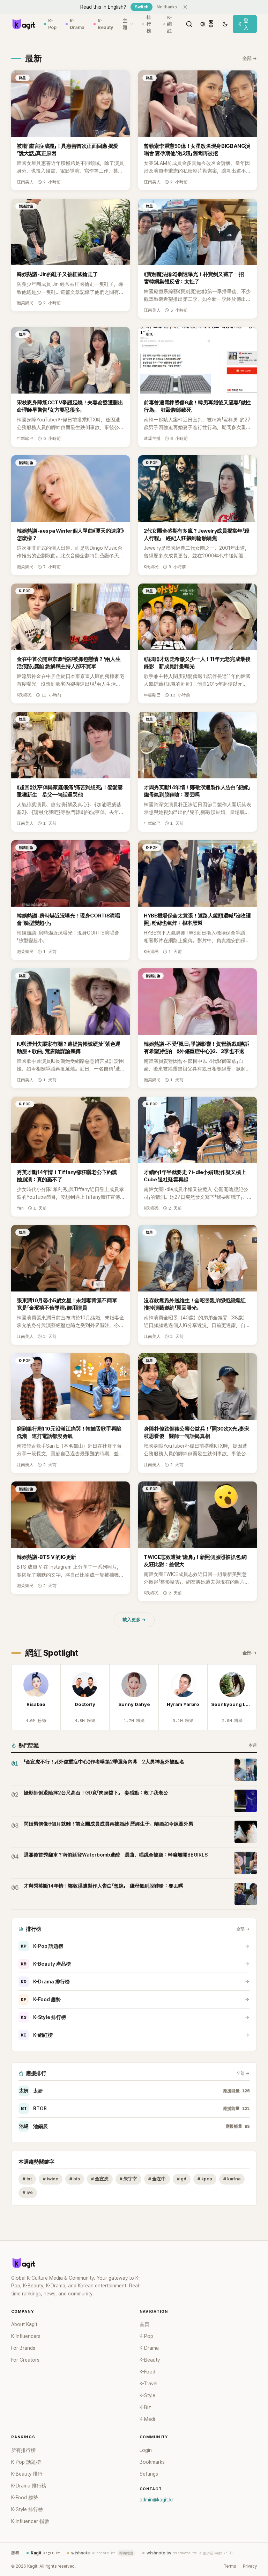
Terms (230, 2566)
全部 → (250, 58)
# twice (51, 2179)
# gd (182, 2179)
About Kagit (24, 2324)
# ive (28, 2192)
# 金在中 (157, 2179)
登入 (246, 24)
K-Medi (147, 2419)
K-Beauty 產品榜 (46, 1964)
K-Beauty (105, 24)
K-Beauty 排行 (27, 2474)
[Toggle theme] (225, 24)
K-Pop (52, 24)
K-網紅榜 (37, 2035)
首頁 (144, 2324)
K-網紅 (170, 24)
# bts (75, 2179)
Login (146, 2450)
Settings (149, 2474)
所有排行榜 (23, 2450)
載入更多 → (134, 1620)
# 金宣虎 (100, 2179)
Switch (142, 7)
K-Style (147, 2395)
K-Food (147, 2372)
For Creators (25, 2360)
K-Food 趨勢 (41, 1999)
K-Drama (77, 24)
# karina (232, 2179)
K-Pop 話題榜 (42, 1946)
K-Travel (148, 2384)
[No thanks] (185, 7)
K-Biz (145, 2407)
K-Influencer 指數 (30, 2521)
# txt (27, 2179)
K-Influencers (26, 2336)
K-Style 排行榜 (43, 2017)
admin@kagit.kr (157, 2500)
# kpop (205, 2179)
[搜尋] (189, 24)
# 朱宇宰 (128, 2179)
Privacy (250, 2566)
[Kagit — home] (23, 24)
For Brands (23, 2348)
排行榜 (149, 24)
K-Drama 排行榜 (45, 1982)
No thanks (167, 7)
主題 (125, 24)
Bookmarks (152, 2462)
